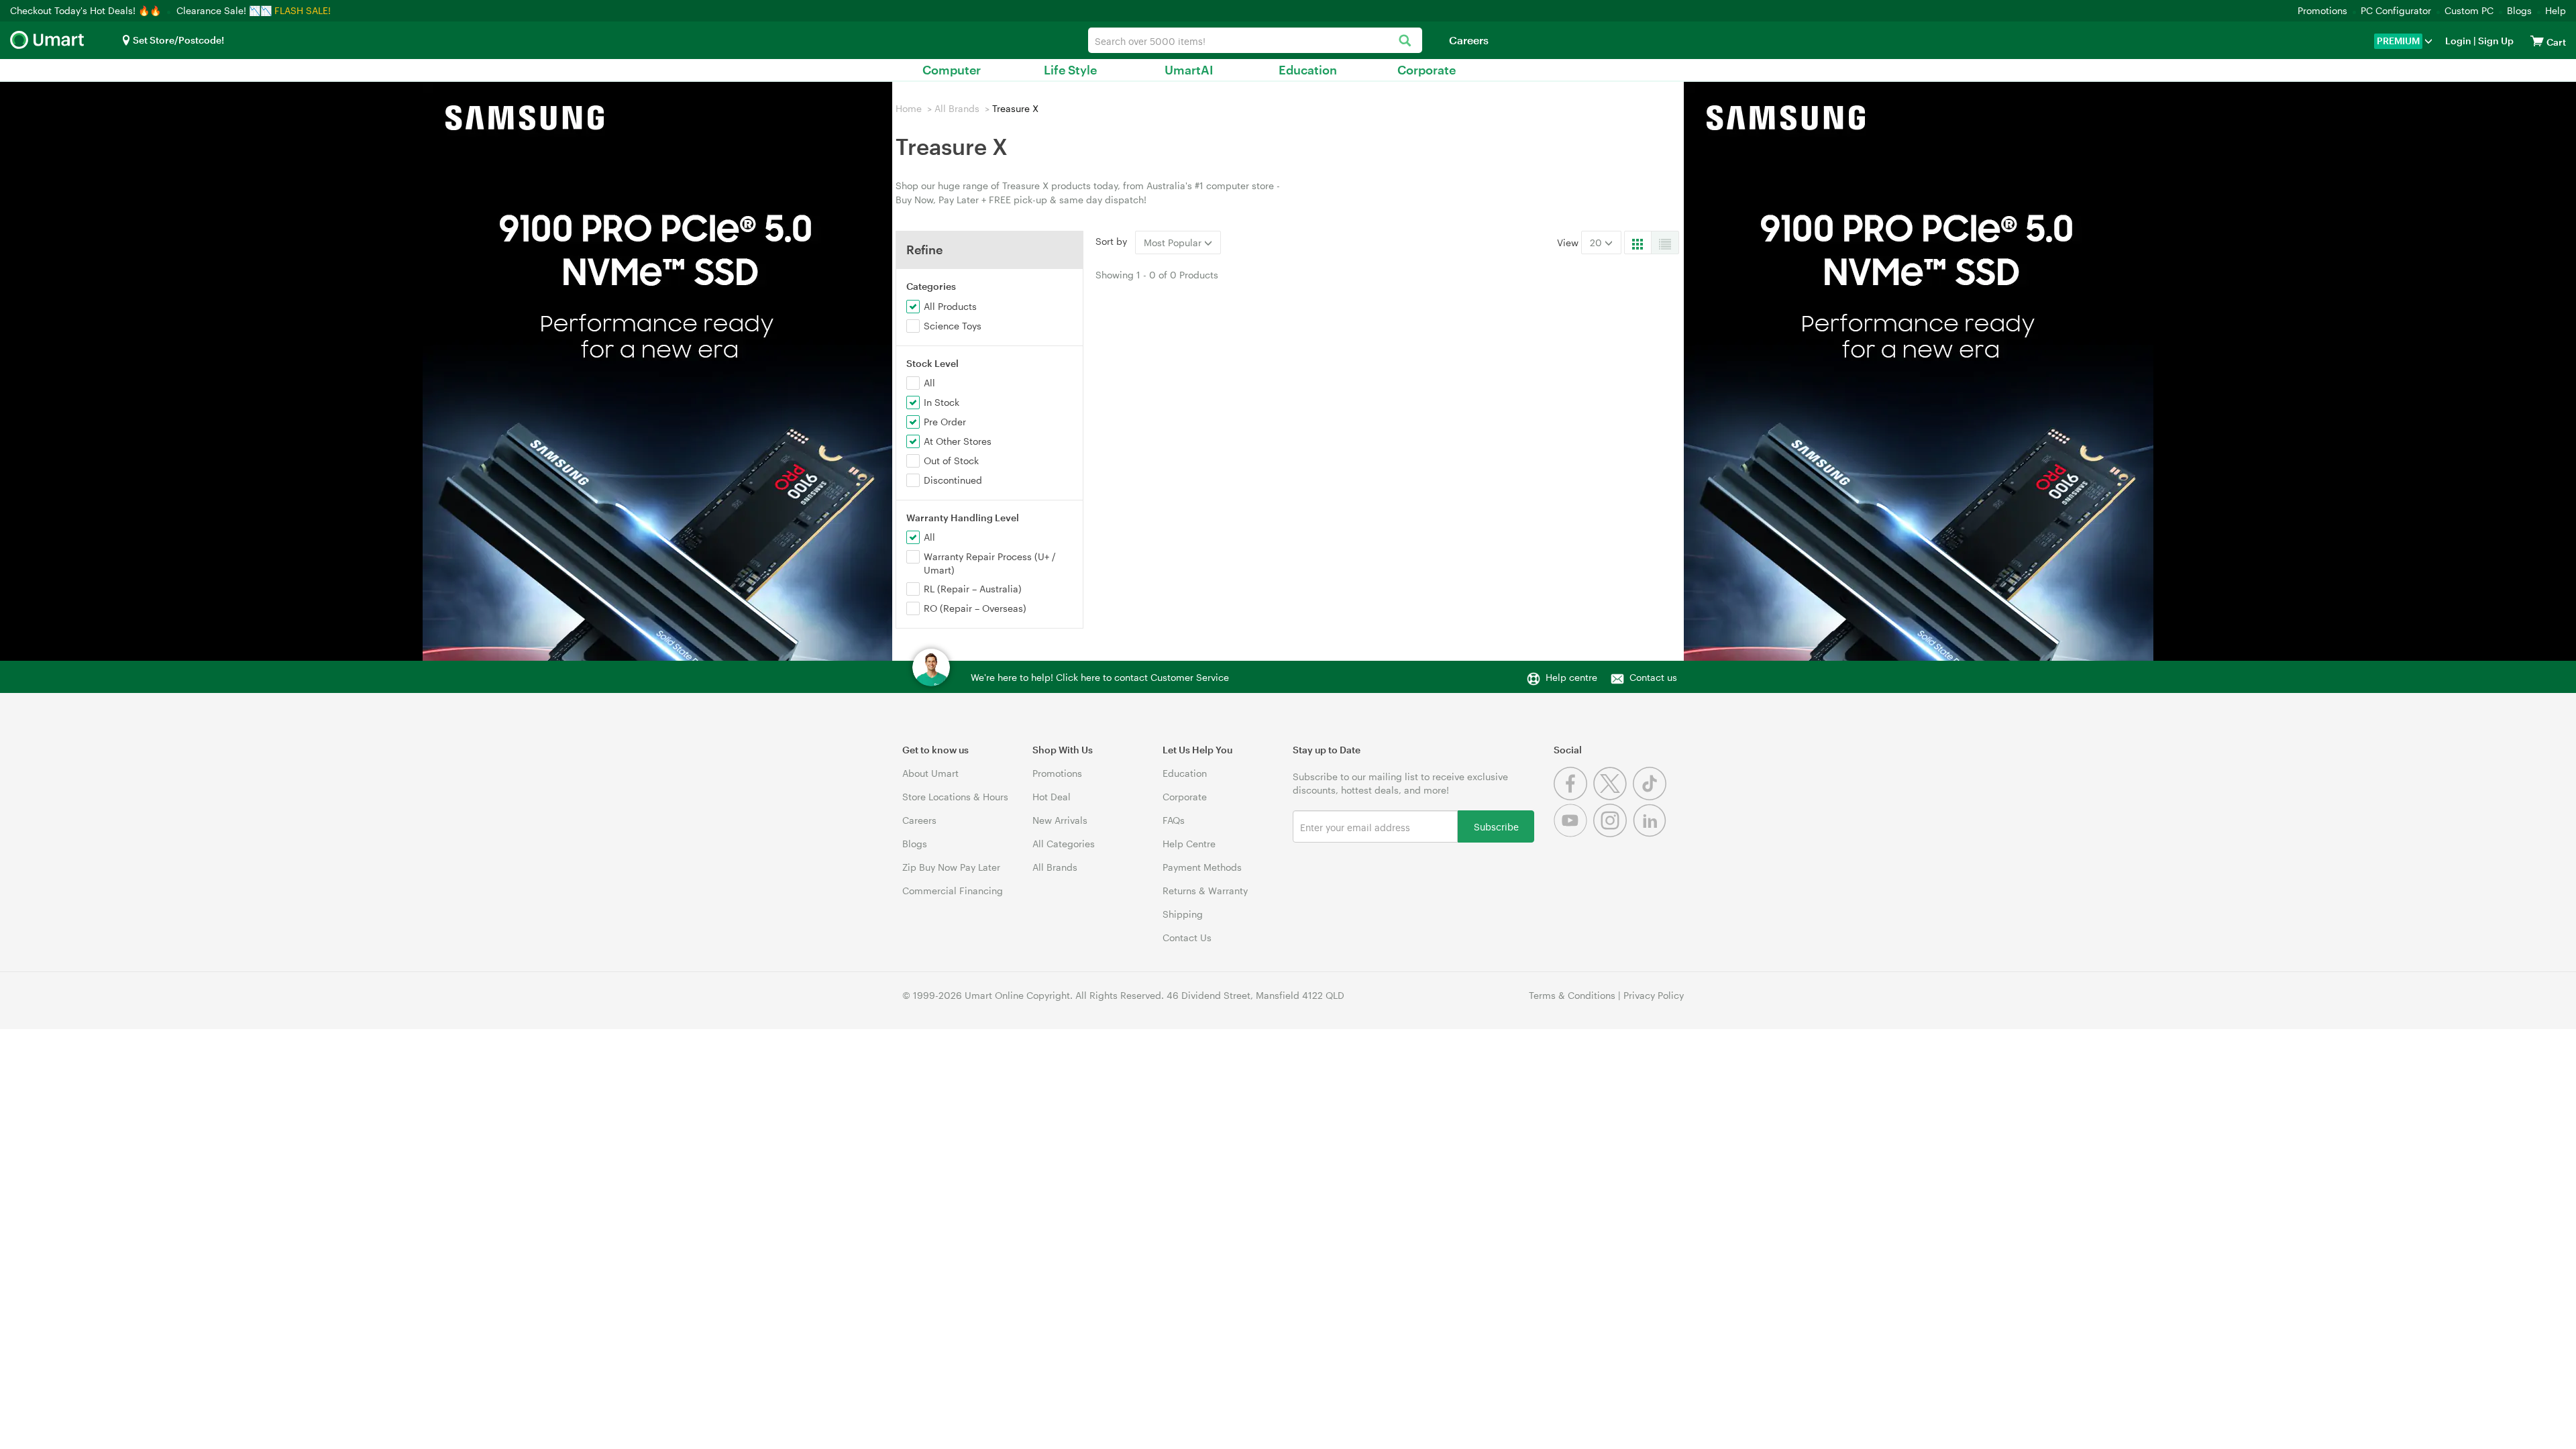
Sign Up (2495, 41)
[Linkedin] (1651, 834)
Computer (952, 70)
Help (2556, 10)
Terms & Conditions (1572, 995)
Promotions (2322, 10)
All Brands (957, 108)
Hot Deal (1052, 797)
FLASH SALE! (303, 10)
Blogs (2519, 10)
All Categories (1064, 844)
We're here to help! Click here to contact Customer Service (1100, 677)
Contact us (1653, 677)
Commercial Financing (953, 891)
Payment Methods (1202, 867)
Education (1308, 70)
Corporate (1427, 70)
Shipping (1183, 914)
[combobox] (1255, 40)
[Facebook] (1573, 797)
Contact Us (1187, 937)
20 (1597, 243)
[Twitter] (1613, 797)
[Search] (1405, 41)
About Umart (930, 773)
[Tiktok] (1651, 797)
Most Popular (1174, 243)
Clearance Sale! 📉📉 (224, 10)
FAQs (1174, 820)
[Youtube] (1573, 834)
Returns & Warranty (1205, 891)
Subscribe (1496, 826)
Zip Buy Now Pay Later (951, 867)
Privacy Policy (1654, 995)
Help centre (1571, 677)
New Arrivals (1060, 820)
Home (909, 108)
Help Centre (1189, 844)
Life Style (1070, 70)
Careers (1469, 40)
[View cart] (2537, 41)
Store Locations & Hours (955, 797)
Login (2458, 41)
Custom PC (2469, 10)
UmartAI (1189, 70)
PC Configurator (2396, 10)
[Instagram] (1613, 834)
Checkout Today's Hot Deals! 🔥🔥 (87, 10)
